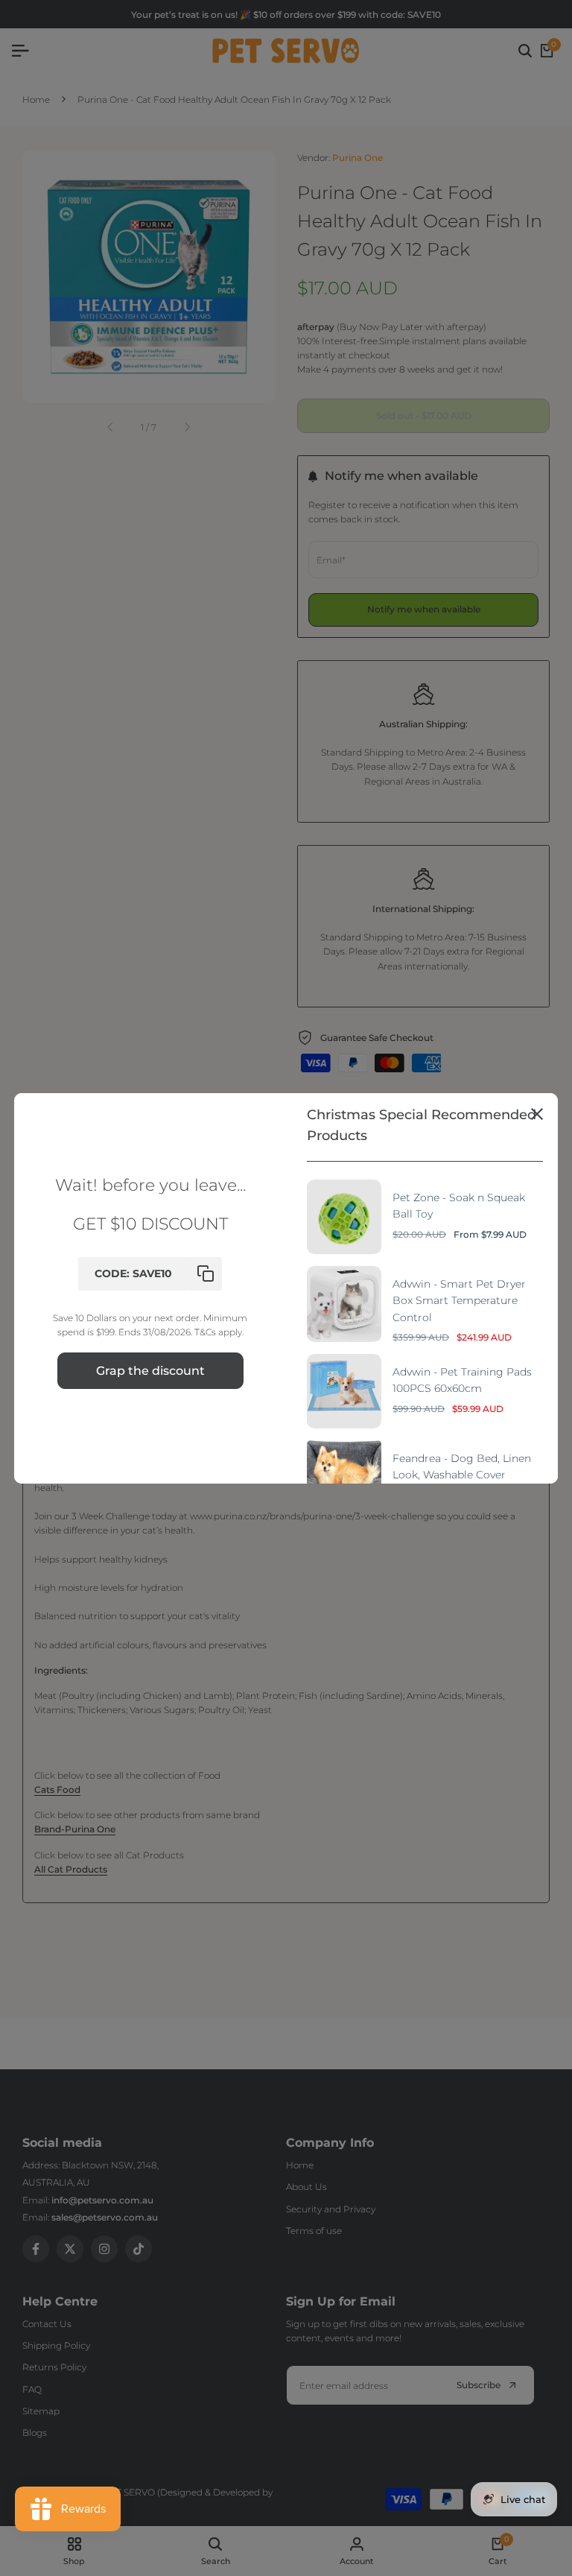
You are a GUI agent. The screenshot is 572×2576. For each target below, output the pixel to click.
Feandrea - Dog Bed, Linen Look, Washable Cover (462, 1466)
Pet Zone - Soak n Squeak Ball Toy (459, 1206)
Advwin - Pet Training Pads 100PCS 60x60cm (462, 1380)
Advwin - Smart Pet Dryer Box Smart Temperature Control (459, 1301)
